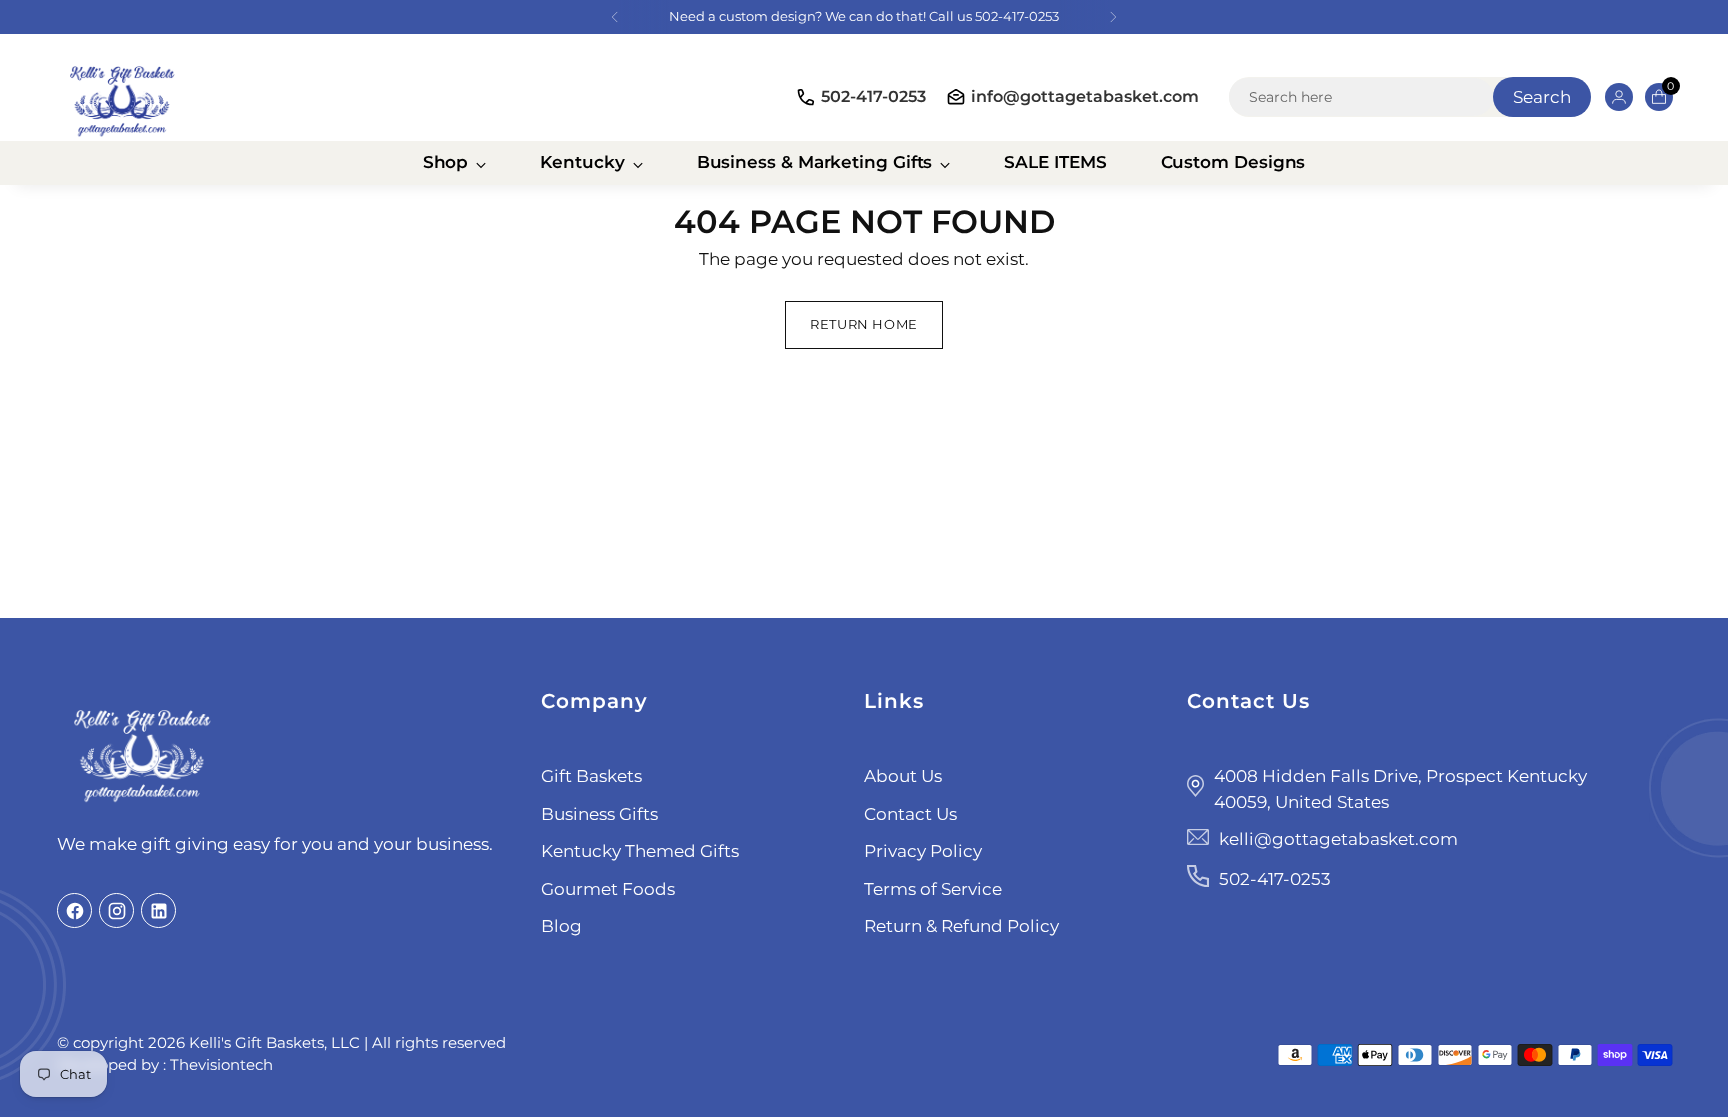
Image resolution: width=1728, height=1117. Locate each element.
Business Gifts (599, 814)
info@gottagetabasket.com (1085, 96)
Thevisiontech (221, 1064)
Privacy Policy (923, 851)
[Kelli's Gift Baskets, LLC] (122, 97)
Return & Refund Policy (961, 926)
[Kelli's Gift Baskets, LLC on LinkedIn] (158, 910)
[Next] (1113, 17)
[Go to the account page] (1611, 97)
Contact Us (910, 814)
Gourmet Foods (608, 889)
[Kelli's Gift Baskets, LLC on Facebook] (74, 910)
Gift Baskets (591, 776)
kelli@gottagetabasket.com (1338, 839)
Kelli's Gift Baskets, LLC (274, 1042)
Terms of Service (933, 889)
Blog (561, 926)
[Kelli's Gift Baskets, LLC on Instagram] (116, 910)
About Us (903, 776)
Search (1542, 97)
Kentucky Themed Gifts (640, 851)
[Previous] (615, 17)
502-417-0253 (873, 96)
